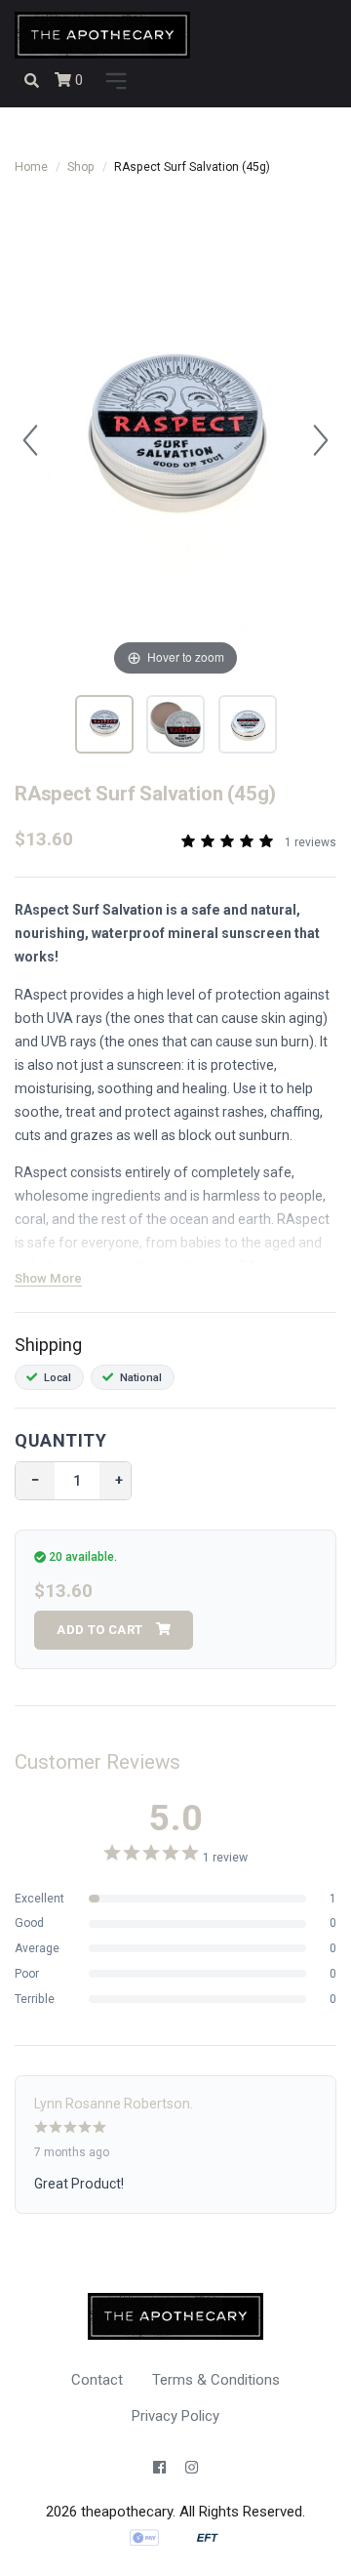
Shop (81, 167)
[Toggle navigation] (113, 82)
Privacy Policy (175, 2416)
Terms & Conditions (216, 2380)
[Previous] (30, 440)
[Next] (321, 440)
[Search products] (32, 81)
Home (31, 167)
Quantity (60, 1440)
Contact (97, 2380)
